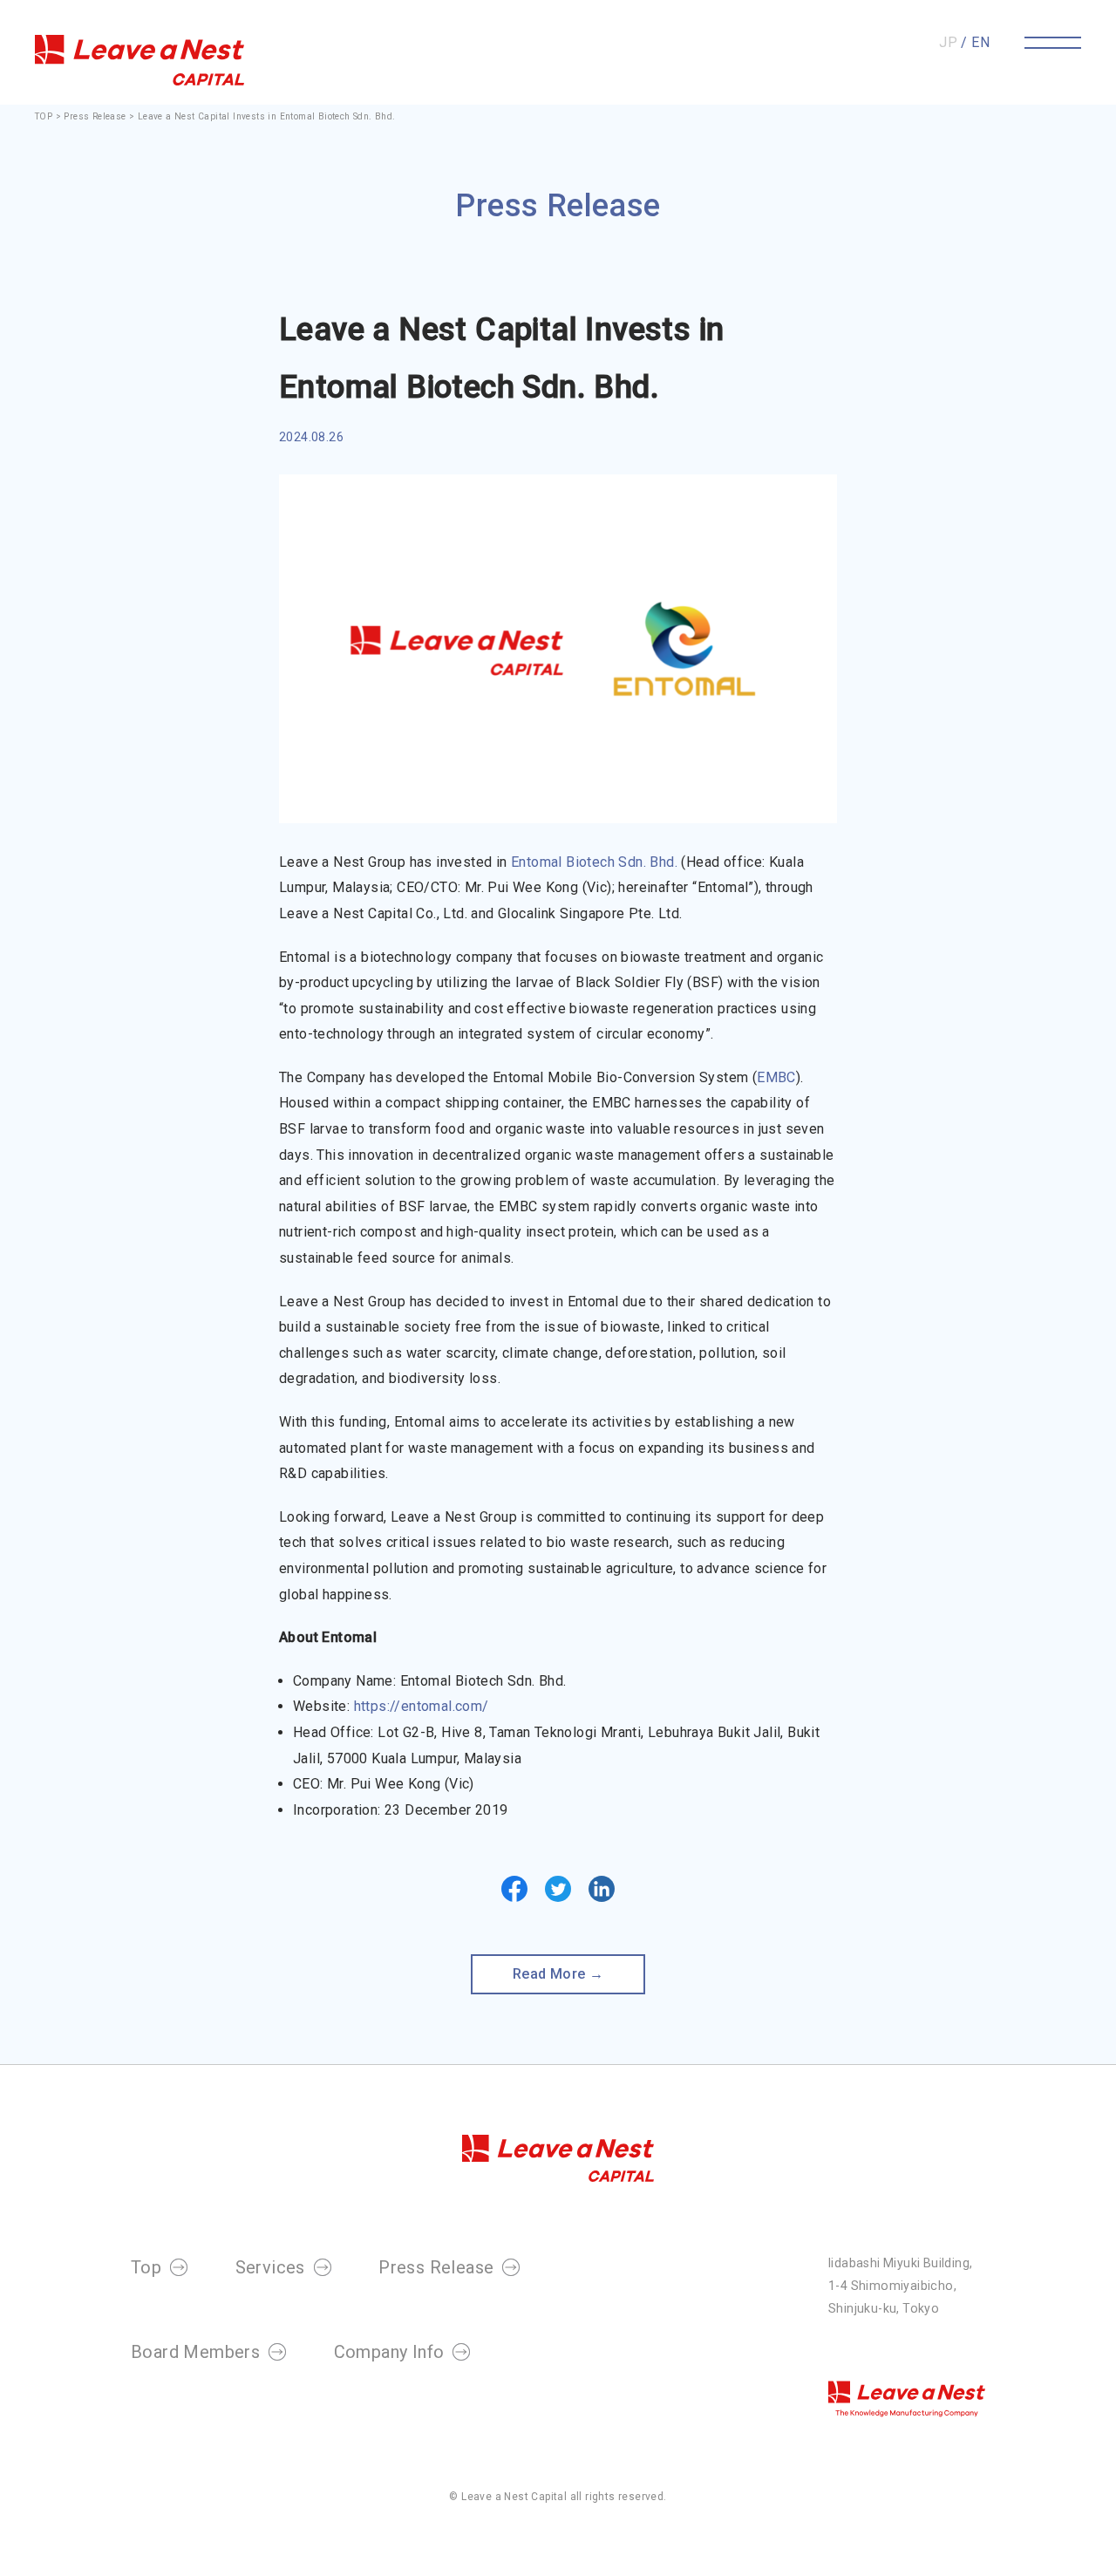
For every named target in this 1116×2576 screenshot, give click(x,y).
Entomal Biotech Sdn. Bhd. (594, 862)
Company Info (389, 2352)
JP (948, 42)
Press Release (96, 116)
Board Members (195, 2352)
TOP (44, 116)
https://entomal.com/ (422, 1706)
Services (270, 2267)
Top (146, 2267)
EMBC (776, 1077)
